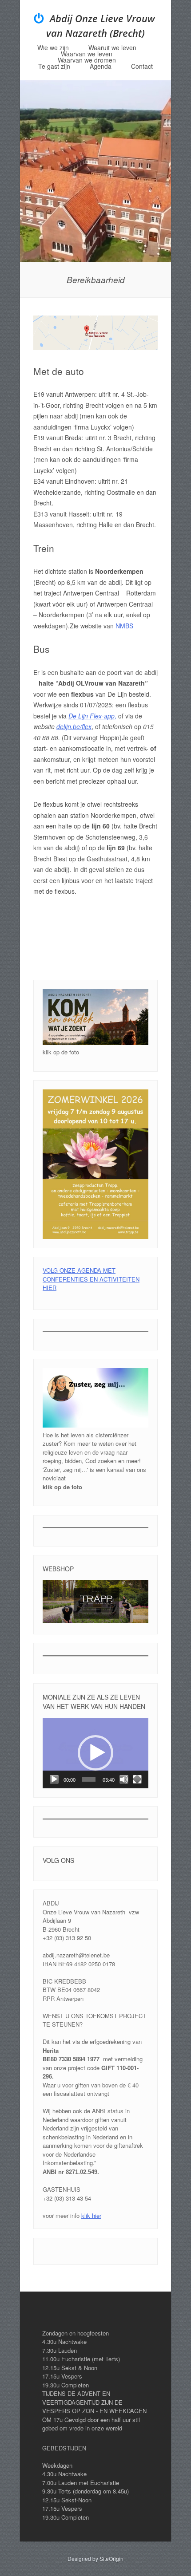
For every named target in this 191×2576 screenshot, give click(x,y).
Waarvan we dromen (87, 60)
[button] (95, 1753)
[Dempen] (124, 1779)
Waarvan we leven (87, 54)
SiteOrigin (111, 2558)
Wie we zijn (53, 47)
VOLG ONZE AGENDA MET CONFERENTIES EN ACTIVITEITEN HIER (91, 1279)
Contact (142, 66)
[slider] (89, 1779)
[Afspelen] (54, 1779)
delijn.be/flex (74, 726)
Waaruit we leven (112, 47)
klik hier (91, 2215)
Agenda (101, 66)
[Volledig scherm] (137, 1779)
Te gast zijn (54, 66)
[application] (95, 1753)
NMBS (124, 626)
